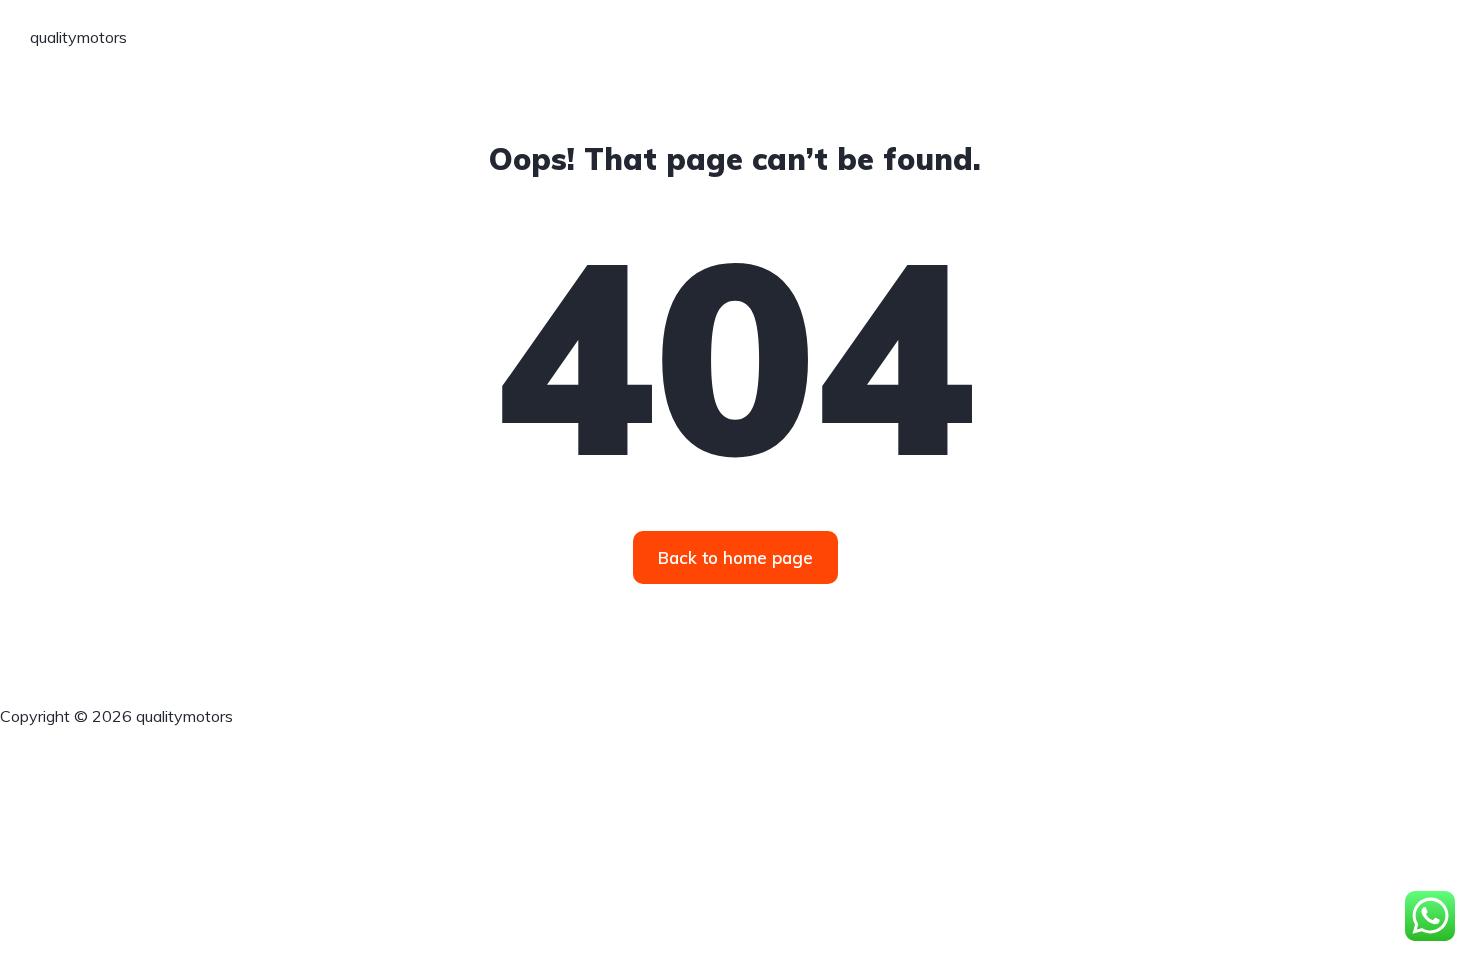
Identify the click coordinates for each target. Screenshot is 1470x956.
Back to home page (735, 557)
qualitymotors (78, 37)
